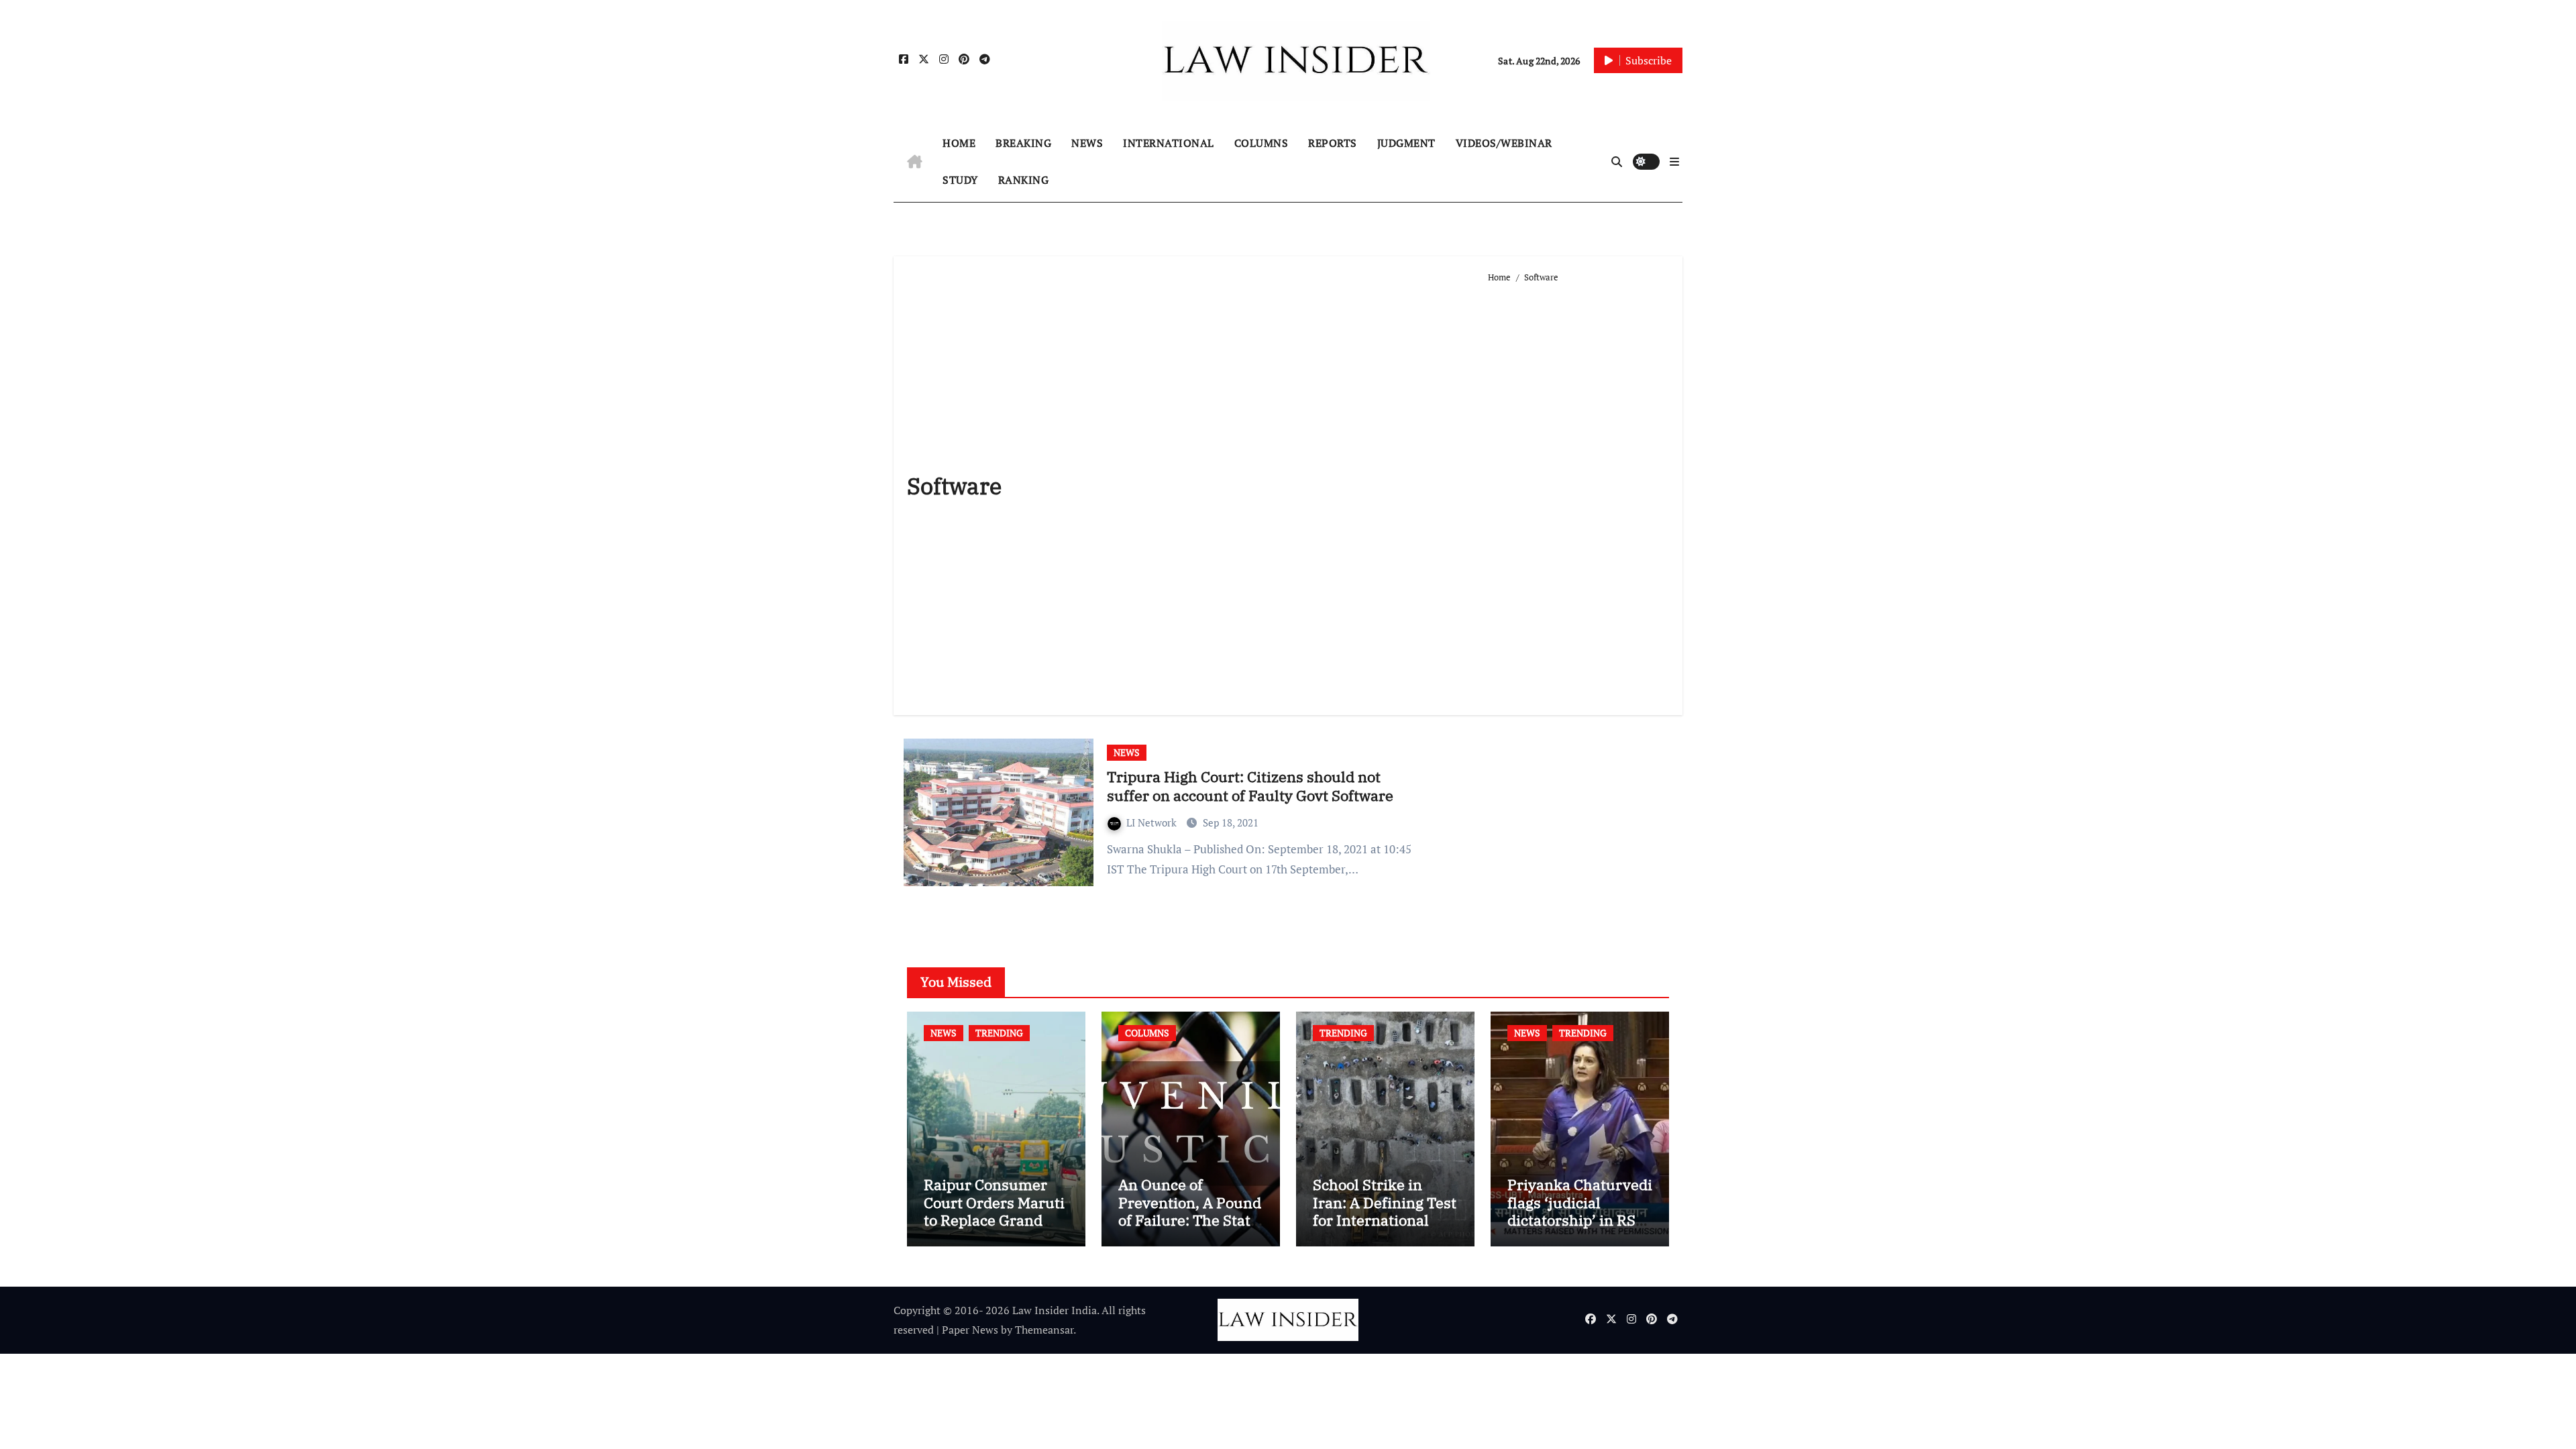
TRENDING (999, 1033)
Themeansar (1044, 1330)
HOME (959, 143)
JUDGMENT (1406, 143)
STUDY (960, 180)
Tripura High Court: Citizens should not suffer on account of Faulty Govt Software (1250, 786)
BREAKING (1023, 143)
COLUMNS (1262, 143)
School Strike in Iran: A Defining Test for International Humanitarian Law (1385, 1211)
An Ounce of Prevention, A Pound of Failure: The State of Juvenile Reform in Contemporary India (1190, 1229)
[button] (1674, 162)
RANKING (1024, 180)
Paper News (970, 1330)
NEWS (1087, 143)
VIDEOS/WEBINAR (1504, 143)
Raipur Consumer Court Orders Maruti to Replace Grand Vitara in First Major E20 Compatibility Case (994, 1229)
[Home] (915, 162)
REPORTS (1333, 143)
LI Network (1153, 822)
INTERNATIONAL (1169, 143)
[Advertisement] (1579, 494)
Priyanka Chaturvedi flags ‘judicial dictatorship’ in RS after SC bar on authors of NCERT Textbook (1580, 1229)
